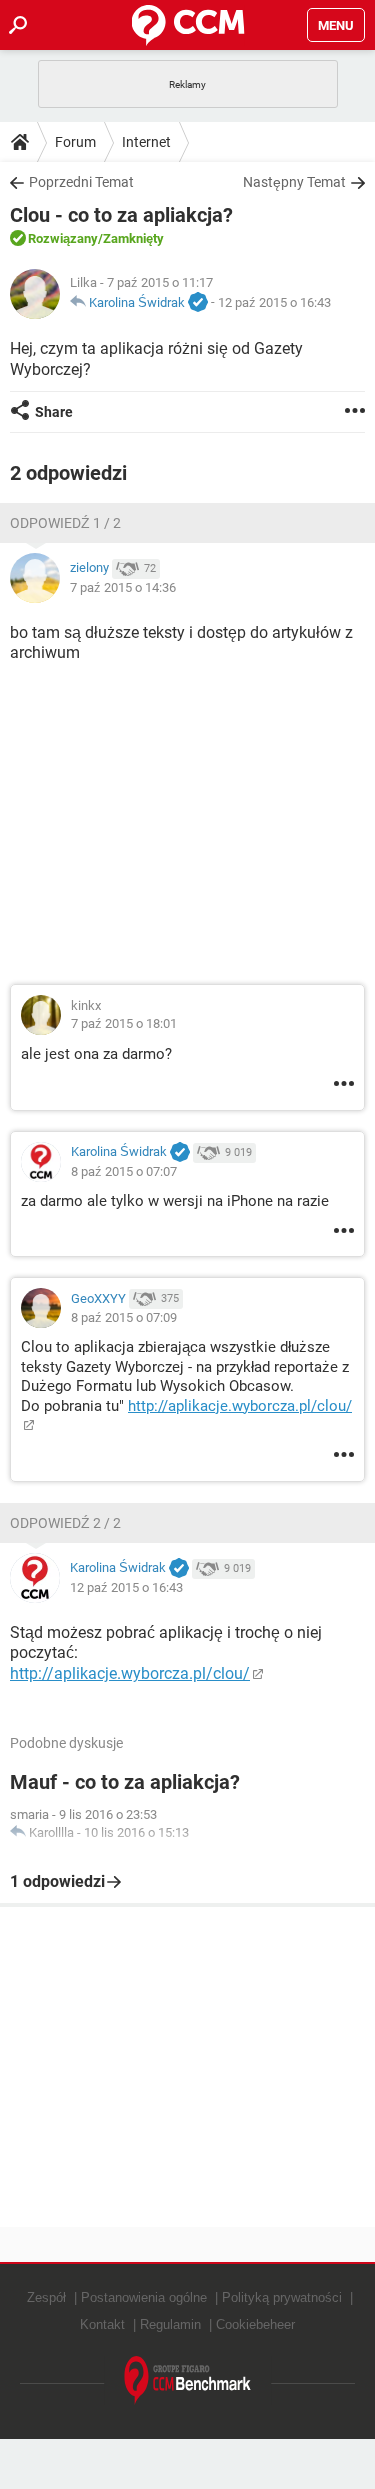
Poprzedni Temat (81, 182)
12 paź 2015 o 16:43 (274, 302)
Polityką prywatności (282, 2297)
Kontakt (102, 2324)
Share (54, 412)
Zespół (46, 2297)
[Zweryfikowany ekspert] (198, 303)
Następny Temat (294, 182)
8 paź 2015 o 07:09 (124, 1317)
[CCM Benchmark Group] (188, 2380)
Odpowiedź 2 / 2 (65, 1523)
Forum (75, 142)
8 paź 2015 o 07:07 (124, 1171)
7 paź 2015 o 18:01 (124, 1023)
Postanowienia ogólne (144, 2297)
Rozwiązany (63, 238)
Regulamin (170, 2324)
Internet (146, 142)
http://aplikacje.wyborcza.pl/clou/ (130, 1673)
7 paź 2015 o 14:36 (123, 587)
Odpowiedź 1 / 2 (65, 523)
